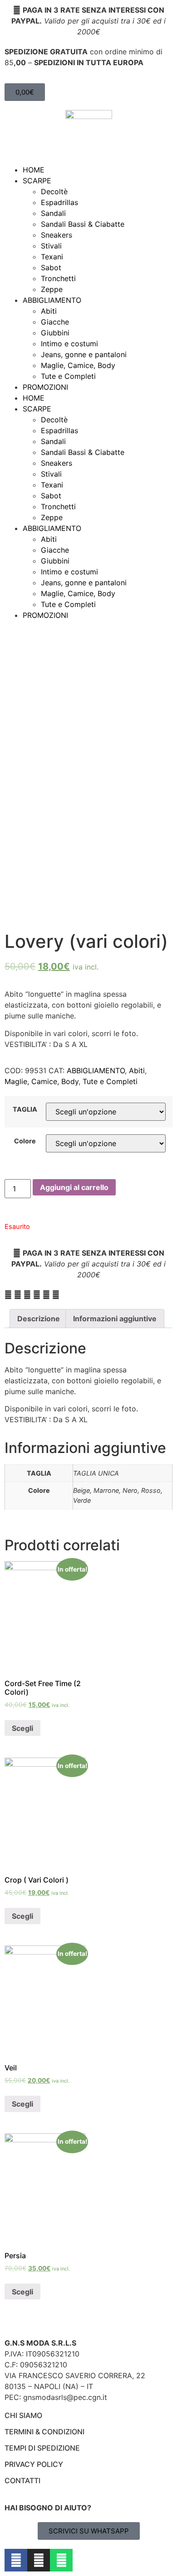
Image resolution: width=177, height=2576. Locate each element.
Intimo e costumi (69, 344)
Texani (52, 257)
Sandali (53, 213)
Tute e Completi (68, 376)
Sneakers (57, 235)
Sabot (51, 268)
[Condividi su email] (46, 1295)
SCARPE (37, 181)
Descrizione (39, 1319)
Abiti (49, 311)
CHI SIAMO (23, 2415)
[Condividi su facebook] (8, 1295)
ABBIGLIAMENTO (52, 300)
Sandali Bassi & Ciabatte (83, 224)
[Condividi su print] (56, 1295)
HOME (34, 170)
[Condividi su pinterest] (37, 1295)
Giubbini (55, 333)
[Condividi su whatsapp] (27, 1295)
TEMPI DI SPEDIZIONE (42, 2448)
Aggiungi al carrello (74, 1187)
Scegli (22, 1728)
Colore (25, 1141)
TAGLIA (25, 1109)
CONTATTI (22, 2480)
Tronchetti (58, 278)
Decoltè (54, 191)
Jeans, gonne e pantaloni (84, 354)
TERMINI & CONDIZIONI (44, 2432)
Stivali (51, 246)
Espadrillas (59, 202)
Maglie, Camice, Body (78, 365)
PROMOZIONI (45, 387)
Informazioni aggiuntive (115, 1319)
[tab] (39, 1319)
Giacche (55, 322)
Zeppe (52, 289)
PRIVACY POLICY (34, 2464)
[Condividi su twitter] (18, 1295)
